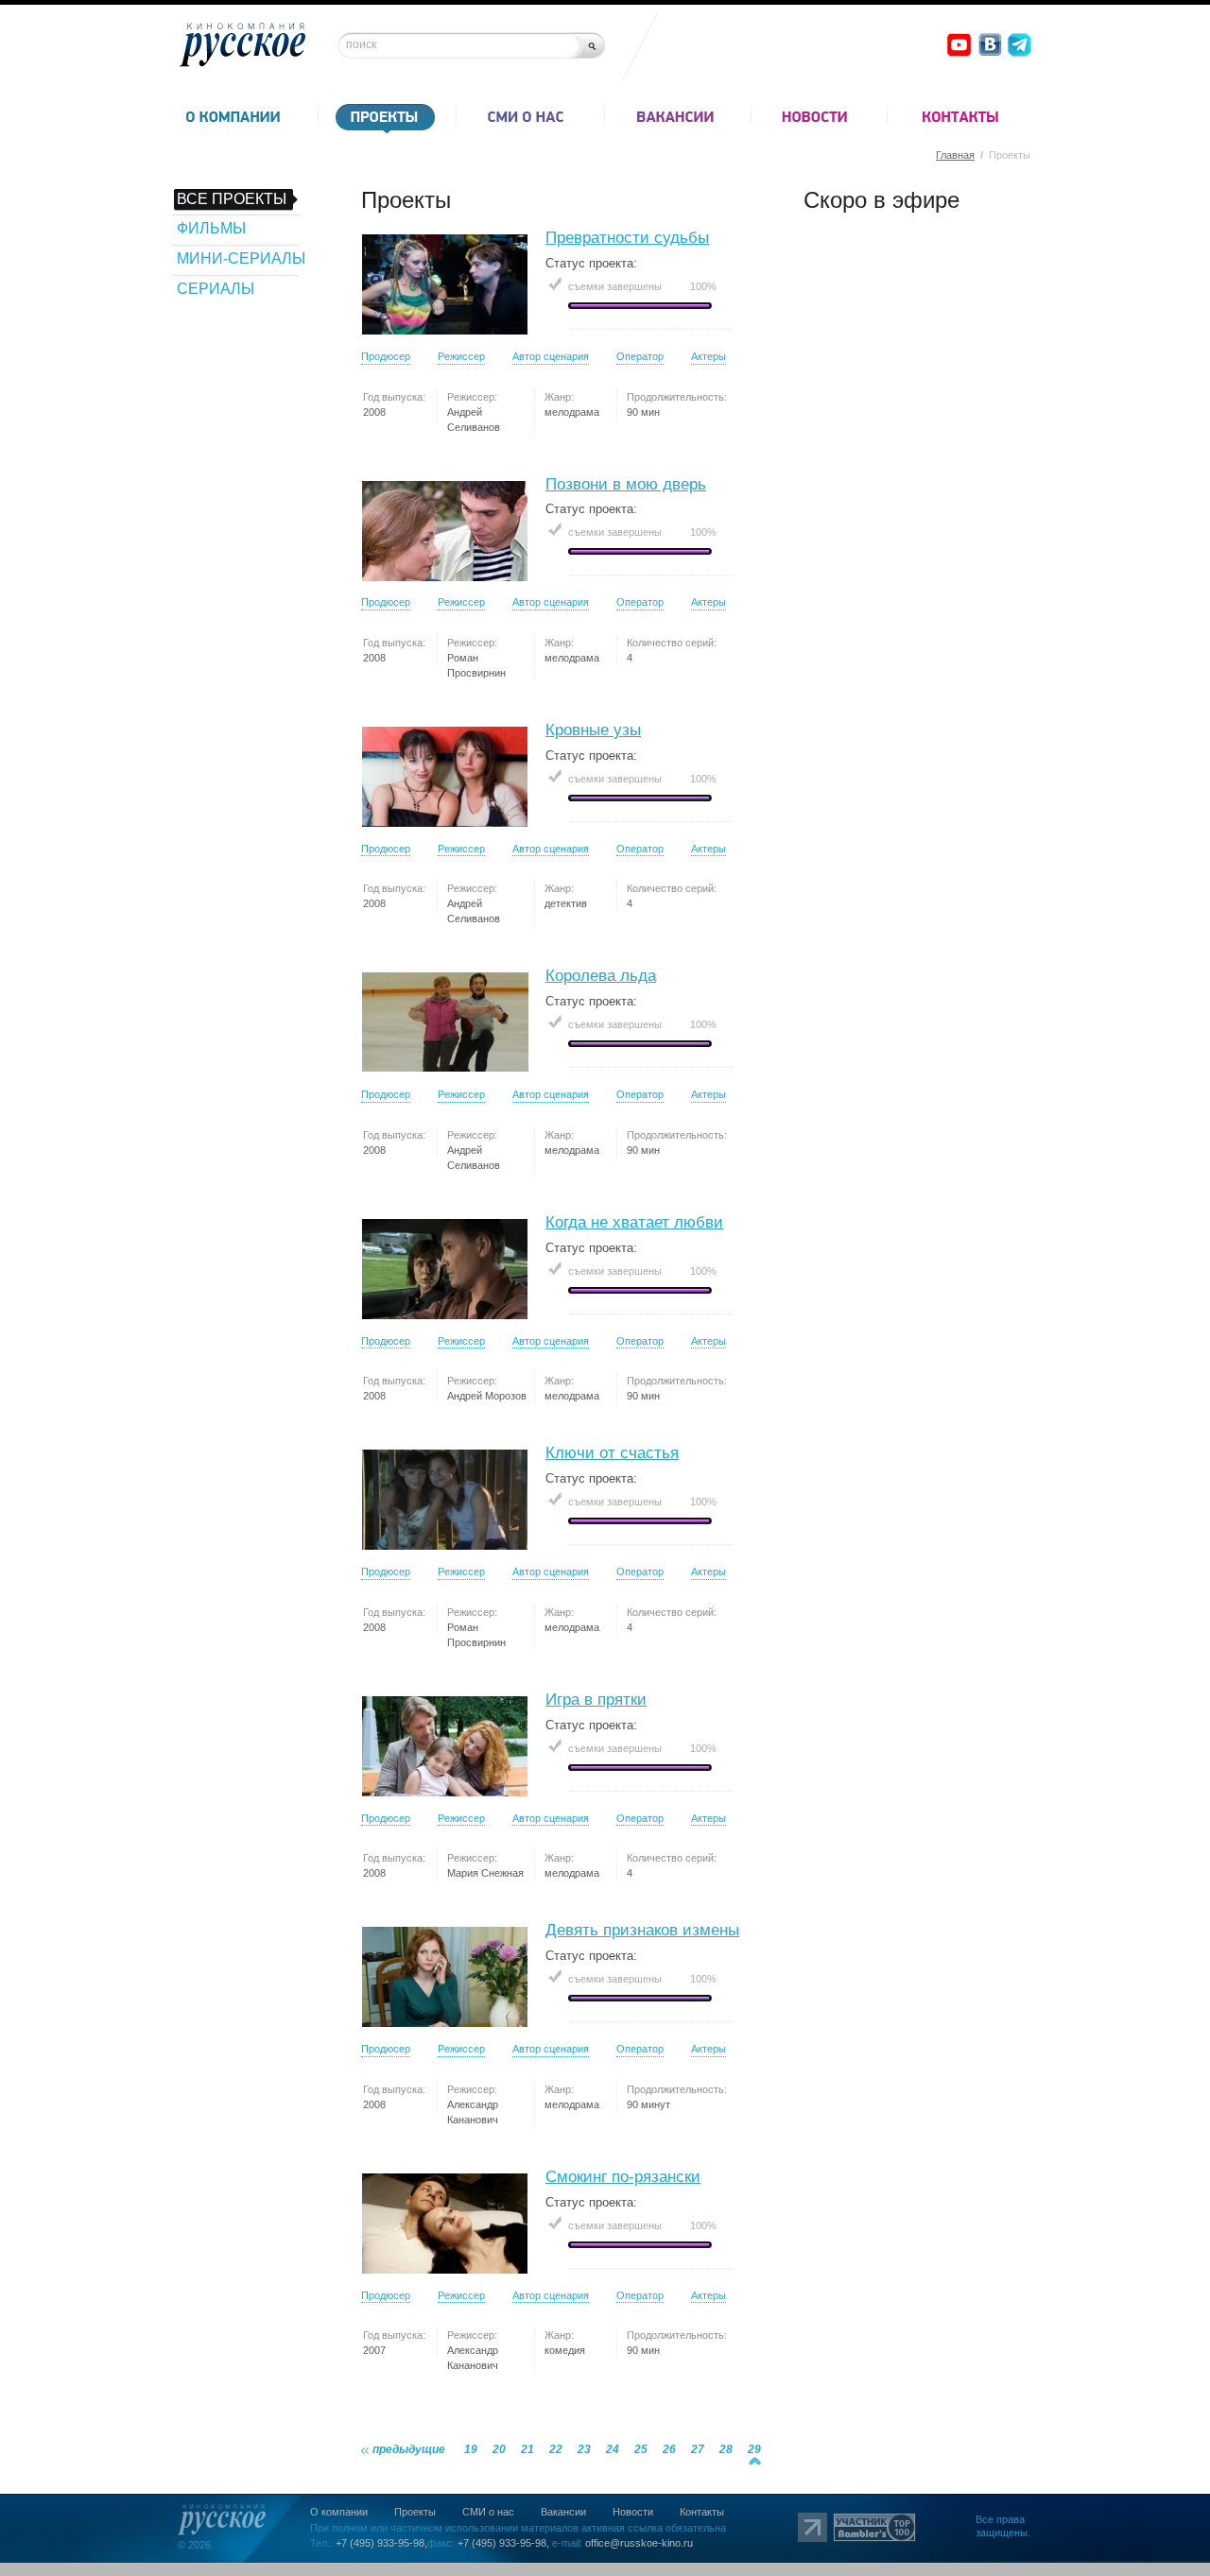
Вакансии (563, 2512)
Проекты (415, 2512)
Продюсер (386, 356)
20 (499, 2449)
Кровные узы (593, 730)
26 (669, 2449)
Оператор (640, 356)
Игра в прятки (596, 1700)
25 (641, 2449)
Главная (955, 155)
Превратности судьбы (627, 238)
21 (527, 2449)
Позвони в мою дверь (626, 484)
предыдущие (409, 2449)
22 (556, 2449)
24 (613, 2449)
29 (754, 2449)
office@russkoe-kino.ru (639, 2543)
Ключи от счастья (612, 1453)
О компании (339, 2512)
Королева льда (601, 976)
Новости (633, 2512)
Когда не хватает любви (634, 1222)
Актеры (709, 356)
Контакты (702, 2512)
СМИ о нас (488, 2512)
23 (584, 2449)
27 (698, 2449)
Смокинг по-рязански (623, 2177)
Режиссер (461, 356)
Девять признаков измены (642, 1930)
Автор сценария (551, 356)
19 (471, 2449)
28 (726, 2449)
